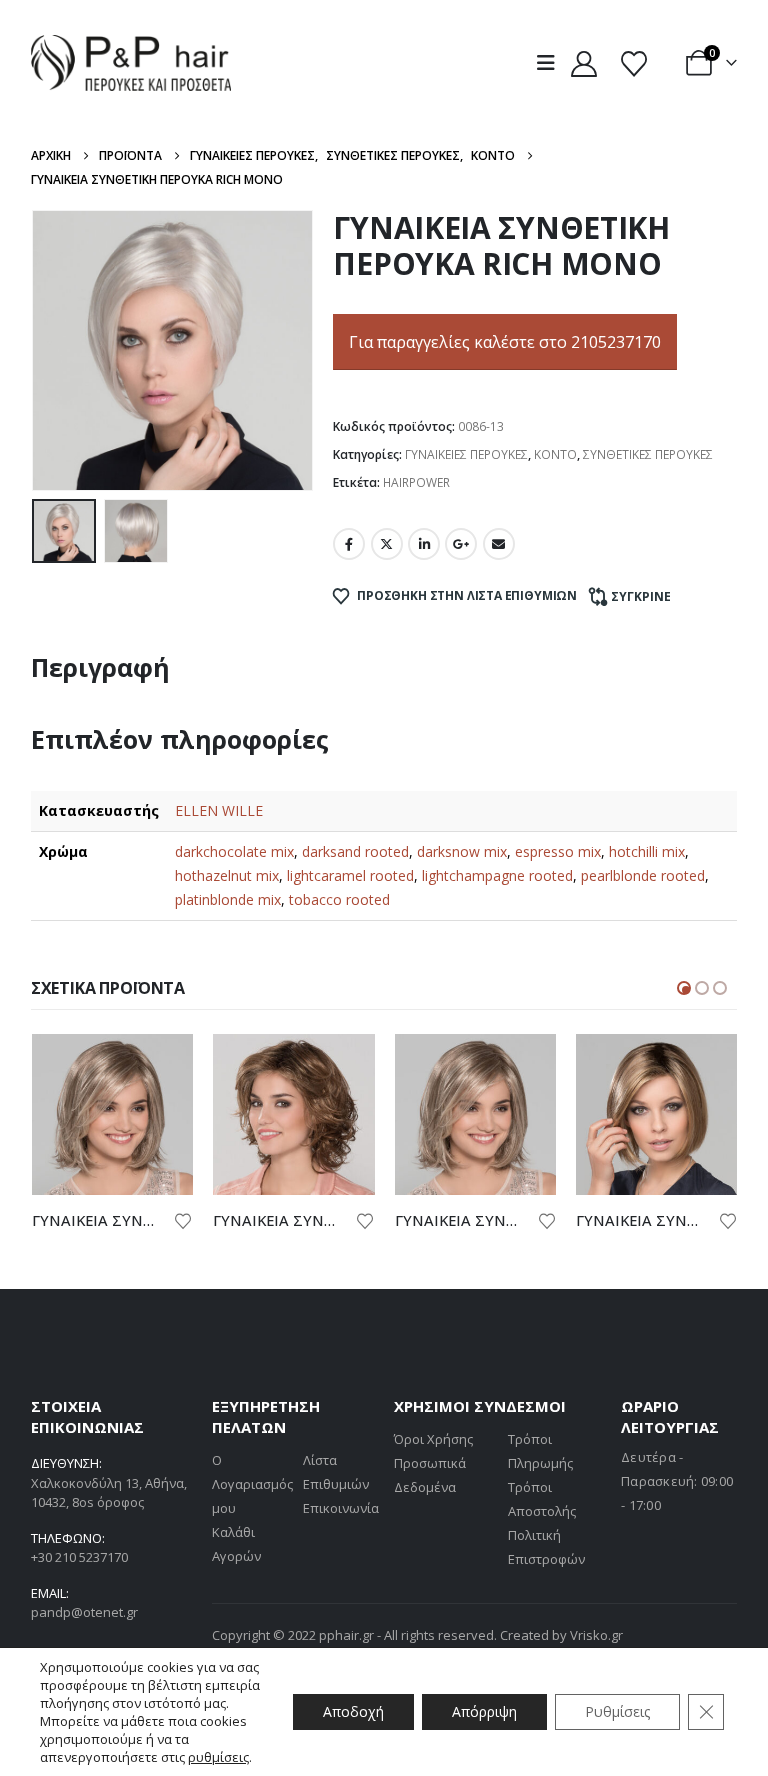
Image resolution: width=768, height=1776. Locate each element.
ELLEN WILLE (219, 810)
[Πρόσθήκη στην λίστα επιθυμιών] (184, 1219)
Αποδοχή (353, 1711)
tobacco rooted (339, 899)
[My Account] (584, 63)
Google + (461, 544)
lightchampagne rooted (497, 875)
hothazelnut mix (227, 875)
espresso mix (558, 851)
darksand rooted (355, 851)
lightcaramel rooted (350, 875)
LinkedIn (424, 544)
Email (499, 544)
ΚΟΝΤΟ (555, 454)
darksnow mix (462, 851)
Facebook (349, 544)
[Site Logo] (131, 63)
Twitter (387, 544)
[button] (550, 63)
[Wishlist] (633, 63)
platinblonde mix (228, 899)
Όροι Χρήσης (433, 1439)
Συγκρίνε (641, 596)
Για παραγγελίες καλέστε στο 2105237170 (505, 342)
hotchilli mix (647, 851)
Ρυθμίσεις (617, 1711)
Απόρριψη (484, 1711)
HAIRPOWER (416, 482)
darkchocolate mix (234, 851)
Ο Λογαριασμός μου (252, 1484)
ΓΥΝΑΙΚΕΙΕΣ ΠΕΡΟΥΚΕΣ (466, 454)
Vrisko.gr (596, 1635)
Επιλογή (160, 1067)
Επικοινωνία (341, 1508)
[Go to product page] (113, 1115)
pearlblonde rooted (643, 875)
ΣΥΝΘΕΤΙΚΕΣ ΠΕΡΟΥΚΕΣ (648, 454)
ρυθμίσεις (218, 1757)
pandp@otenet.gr (84, 1612)
